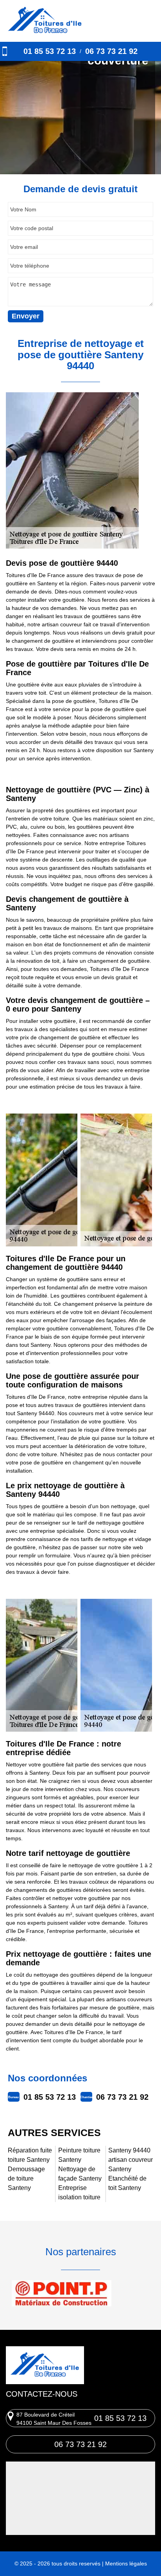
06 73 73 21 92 (111, 51)
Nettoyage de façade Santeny (80, 2174)
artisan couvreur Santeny (131, 2164)
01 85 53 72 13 (50, 51)
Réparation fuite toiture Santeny (30, 2155)
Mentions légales (126, 2563)
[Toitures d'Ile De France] (45, 21)
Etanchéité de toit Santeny (127, 2183)
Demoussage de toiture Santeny (26, 2178)
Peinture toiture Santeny (79, 2155)
